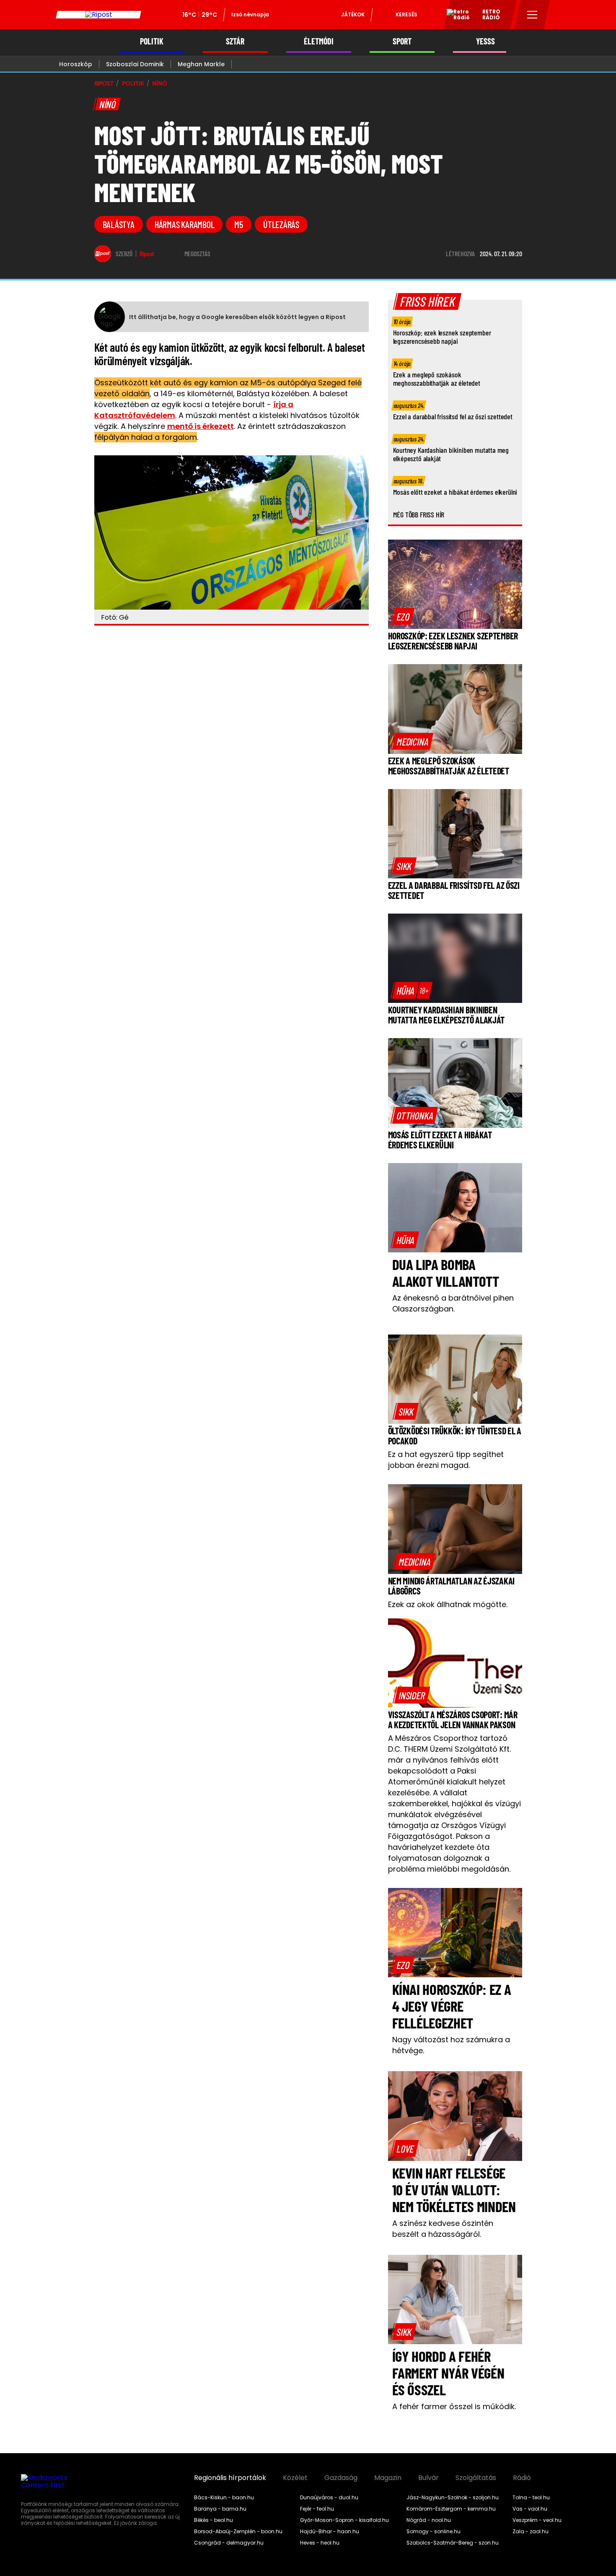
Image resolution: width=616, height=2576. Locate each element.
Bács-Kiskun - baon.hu (224, 2498)
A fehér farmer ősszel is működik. (454, 2406)
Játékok (353, 14)
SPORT (402, 41)
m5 (239, 224)
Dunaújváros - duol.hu (329, 2498)
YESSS (485, 41)
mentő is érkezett (201, 426)
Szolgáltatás (476, 2478)
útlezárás (281, 224)
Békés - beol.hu (214, 2520)
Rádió (522, 2478)
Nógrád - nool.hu (429, 2520)
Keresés (406, 14)
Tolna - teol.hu (531, 2498)
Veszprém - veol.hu (537, 2520)
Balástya (119, 224)
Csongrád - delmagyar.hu (229, 2543)
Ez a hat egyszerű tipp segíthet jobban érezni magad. (446, 1460)
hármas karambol (185, 224)
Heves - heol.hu (320, 2543)
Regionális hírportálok (230, 2478)
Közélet (295, 2478)
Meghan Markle (201, 64)
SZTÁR (235, 41)
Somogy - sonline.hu (434, 2532)
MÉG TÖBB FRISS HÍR (419, 514)
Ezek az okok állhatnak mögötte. (448, 1604)
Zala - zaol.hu (531, 2532)
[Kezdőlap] (98, 15)
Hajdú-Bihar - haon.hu (330, 2532)
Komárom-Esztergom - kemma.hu (451, 2509)
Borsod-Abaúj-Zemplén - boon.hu (238, 2532)
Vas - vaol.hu (530, 2509)
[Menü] (532, 15)
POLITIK (152, 41)
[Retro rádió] (455, 16)
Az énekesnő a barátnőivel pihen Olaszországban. (453, 1303)
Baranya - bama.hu (220, 2509)
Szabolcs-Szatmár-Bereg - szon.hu (453, 2543)
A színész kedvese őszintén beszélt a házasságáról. (443, 2229)
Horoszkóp (76, 64)
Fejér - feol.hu (317, 2509)
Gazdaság (341, 2478)
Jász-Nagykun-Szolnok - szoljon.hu (453, 2498)
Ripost (147, 254)
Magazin (388, 2478)
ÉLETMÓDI (319, 41)
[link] (403, 616)
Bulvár (428, 2478)
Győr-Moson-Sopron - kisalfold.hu (344, 2520)
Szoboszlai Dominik (135, 64)
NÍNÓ (159, 83)
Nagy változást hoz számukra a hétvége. (451, 2045)
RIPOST (104, 83)
